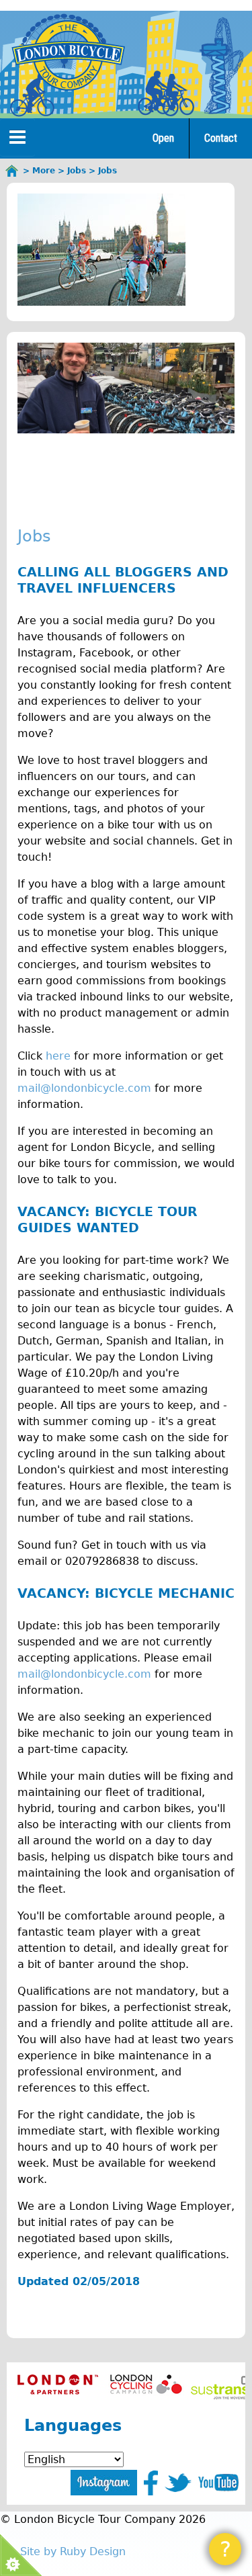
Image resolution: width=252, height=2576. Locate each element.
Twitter (178, 2483)
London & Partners (57, 2384)
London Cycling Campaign (146, 2384)
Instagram (104, 2483)
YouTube (218, 2483)
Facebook (151, 2483)
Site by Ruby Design (73, 2551)
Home (12, 171)
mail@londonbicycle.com (84, 1088)
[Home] (68, 55)
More (44, 171)
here (58, 1056)
